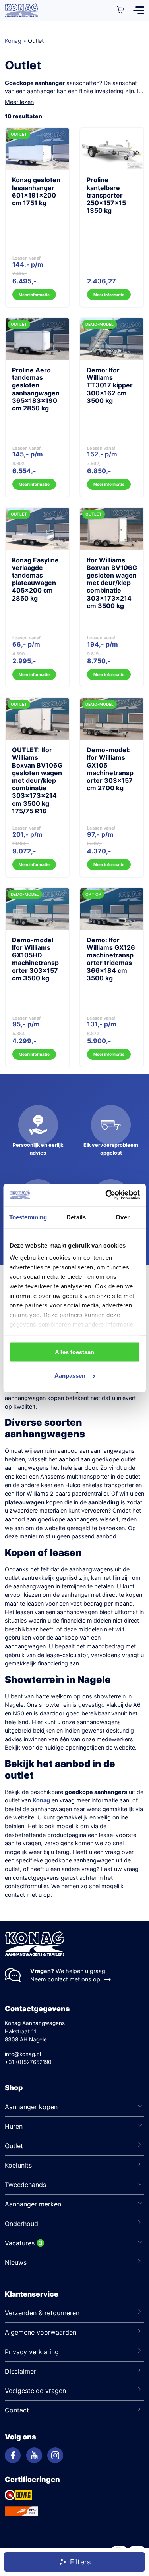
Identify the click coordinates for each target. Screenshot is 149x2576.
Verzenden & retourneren (42, 2313)
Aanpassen (70, 1376)
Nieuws (16, 2262)
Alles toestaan (74, 1352)
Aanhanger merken (33, 2204)
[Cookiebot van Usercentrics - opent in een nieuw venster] (106, 1195)
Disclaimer (20, 2371)
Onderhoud (21, 2224)
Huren (14, 2126)
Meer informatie (34, 295)
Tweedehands (25, 2185)
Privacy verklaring (32, 2352)
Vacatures (20, 2243)
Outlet (14, 2146)
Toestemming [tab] (28, 1217)
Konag (13, 41)
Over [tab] (122, 1217)
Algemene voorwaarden (41, 2332)
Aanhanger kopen (31, 2107)
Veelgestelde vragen (35, 2391)
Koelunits (18, 2165)
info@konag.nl (23, 2054)
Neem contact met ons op (65, 1979)
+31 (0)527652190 (28, 2062)
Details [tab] (76, 1217)
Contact (17, 2410)
